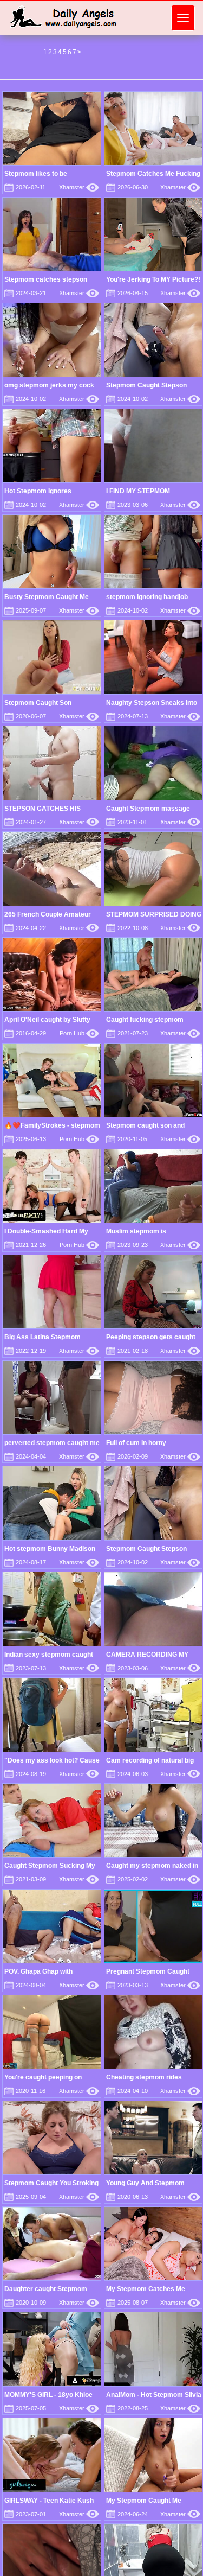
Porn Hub (79, 1033)
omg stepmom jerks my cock (49, 385)
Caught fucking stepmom (145, 1020)
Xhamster (79, 187)
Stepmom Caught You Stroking (51, 2183)
